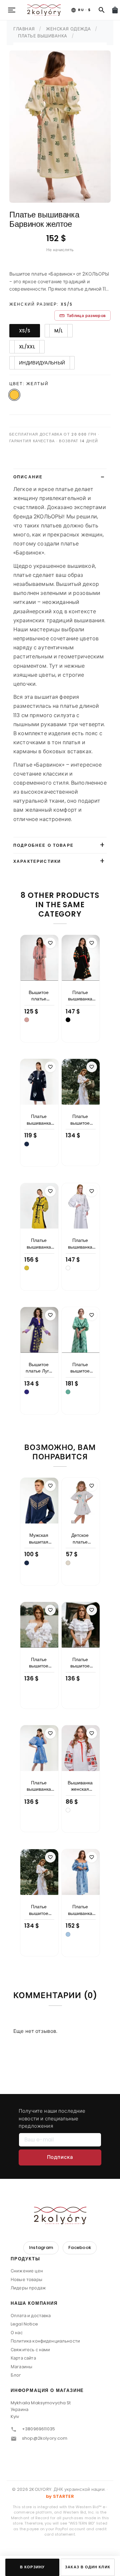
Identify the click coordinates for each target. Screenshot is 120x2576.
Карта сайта (23, 2358)
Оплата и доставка (31, 2316)
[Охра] (27, 1268)
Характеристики (37, 861)
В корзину (32, 2567)
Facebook (80, 2247)
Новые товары (26, 2280)
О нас (17, 2333)
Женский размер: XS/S (41, 304)
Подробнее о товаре (43, 845)
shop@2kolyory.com (45, 2438)
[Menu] (12, 10)
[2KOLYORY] (60, 2215)
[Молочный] (68, 1563)
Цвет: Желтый (29, 384)
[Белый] (68, 1268)
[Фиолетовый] (27, 1392)
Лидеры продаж (28, 2288)
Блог (16, 2375)
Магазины (21, 2367)
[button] (60, 2261)
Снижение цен (27, 2271)
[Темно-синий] (27, 1144)
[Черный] (68, 1020)
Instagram (41, 2247)
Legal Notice (24, 2324)
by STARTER (60, 2496)
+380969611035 (38, 2429)
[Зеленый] (68, 1392)
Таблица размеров (82, 315)
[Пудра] (27, 1020)
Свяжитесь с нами (30, 2350)
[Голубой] (68, 1934)
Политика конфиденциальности (45, 2341)
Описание (28, 477)
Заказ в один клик (87, 2567)
